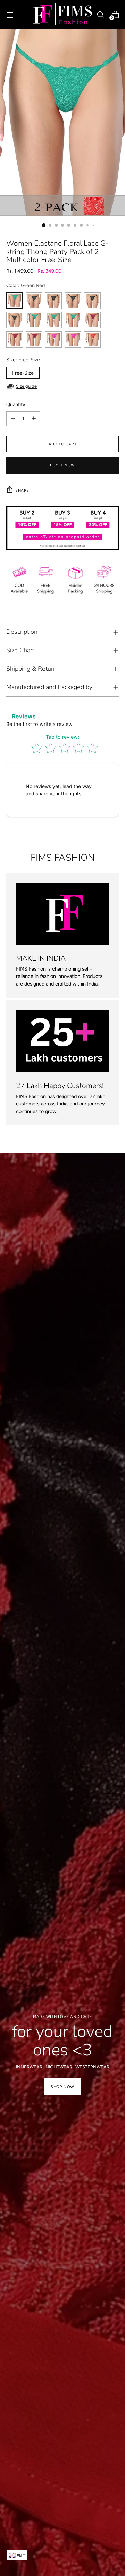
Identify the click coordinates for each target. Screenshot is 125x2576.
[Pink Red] (53, 340)
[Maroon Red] (15, 340)
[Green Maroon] (34, 320)
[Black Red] (34, 301)
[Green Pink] (53, 320)
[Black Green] (92, 301)
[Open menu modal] (10, 14)
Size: (23, 360)
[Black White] (15, 320)
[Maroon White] (34, 340)
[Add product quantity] (34, 419)
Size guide (26, 386)
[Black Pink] (53, 301)
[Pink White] (73, 340)
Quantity (16, 404)
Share (22, 490)
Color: (26, 285)
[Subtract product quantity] (13, 419)
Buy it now (62, 465)
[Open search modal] (100, 14)
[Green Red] (15, 301)
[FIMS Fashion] (62, 14)
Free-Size (23, 373)
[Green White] (73, 320)
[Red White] (92, 340)
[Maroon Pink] (92, 320)
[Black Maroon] (73, 301)
